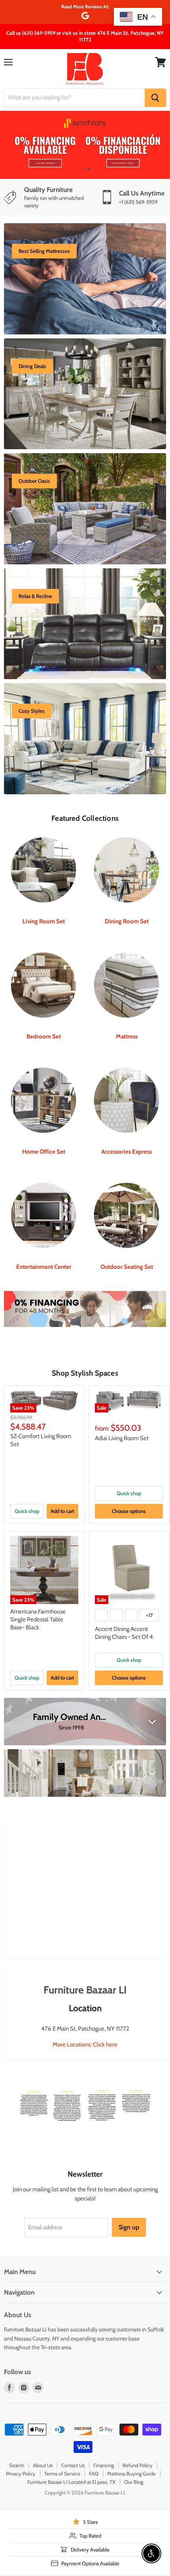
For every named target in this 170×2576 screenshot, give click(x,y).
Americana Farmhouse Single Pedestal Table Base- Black (38, 1619)
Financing (104, 2465)
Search (17, 2465)
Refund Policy (138, 2465)
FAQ (94, 2473)
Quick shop (27, 1511)
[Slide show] (85, 145)
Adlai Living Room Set (122, 1438)
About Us (43, 2465)
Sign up (129, 2227)
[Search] (155, 98)
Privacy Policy (21, 2473)
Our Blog (134, 2482)
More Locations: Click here (85, 2044)
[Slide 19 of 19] (85, 145)
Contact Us (73, 2465)
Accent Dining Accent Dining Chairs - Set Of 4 (124, 1633)
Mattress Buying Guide (131, 2473)
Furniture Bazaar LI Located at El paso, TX (71, 2482)
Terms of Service (62, 2473)
